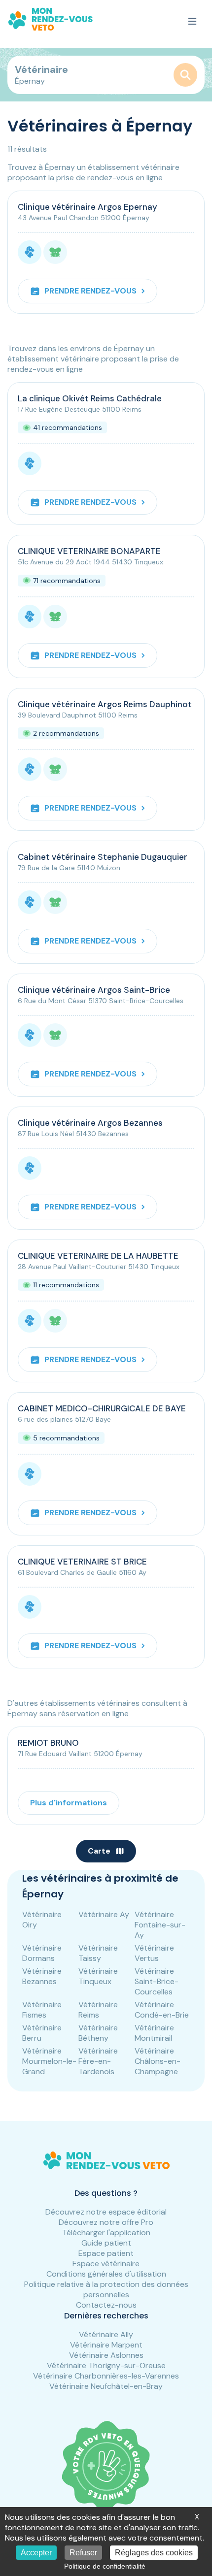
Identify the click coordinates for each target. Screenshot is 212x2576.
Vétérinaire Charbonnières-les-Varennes (106, 2376)
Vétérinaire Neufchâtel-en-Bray (106, 2386)
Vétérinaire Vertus (154, 1953)
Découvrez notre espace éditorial (106, 2212)
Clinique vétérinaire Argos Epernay (88, 207)
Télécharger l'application (106, 2233)
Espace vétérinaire (106, 2264)
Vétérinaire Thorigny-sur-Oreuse (106, 2365)
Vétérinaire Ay (104, 1914)
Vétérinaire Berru (42, 2033)
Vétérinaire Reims (98, 2010)
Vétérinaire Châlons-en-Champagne (158, 2061)
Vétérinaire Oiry (42, 1920)
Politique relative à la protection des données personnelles (106, 2289)
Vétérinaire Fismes (42, 2010)
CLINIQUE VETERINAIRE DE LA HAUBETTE (98, 1256)
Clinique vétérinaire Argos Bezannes (90, 1123)
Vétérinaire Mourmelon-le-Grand (49, 2061)
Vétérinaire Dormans (42, 1953)
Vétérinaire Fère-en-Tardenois (98, 2061)
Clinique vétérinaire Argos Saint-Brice (94, 990)
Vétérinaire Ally (106, 2334)
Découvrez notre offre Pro (106, 2222)
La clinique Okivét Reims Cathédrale (90, 398)
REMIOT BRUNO (48, 1743)
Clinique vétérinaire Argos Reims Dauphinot (105, 704)
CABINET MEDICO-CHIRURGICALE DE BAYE (102, 1408)
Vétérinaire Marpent (106, 2345)
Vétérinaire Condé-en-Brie (162, 2010)
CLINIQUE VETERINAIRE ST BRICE (82, 1562)
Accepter (36, 2553)
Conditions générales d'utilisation (106, 2274)
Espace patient (106, 2253)
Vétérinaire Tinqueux (98, 1976)
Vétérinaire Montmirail (154, 2033)
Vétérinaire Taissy (98, 1953)
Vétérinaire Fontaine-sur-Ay (160, 1925)
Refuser (83, 2553)
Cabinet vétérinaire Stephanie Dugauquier (103, 857)
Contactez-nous (106, 2305)
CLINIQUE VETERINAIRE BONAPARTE (89, 551)
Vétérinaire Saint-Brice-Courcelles (157, 1981)
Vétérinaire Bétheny (98, 2033)
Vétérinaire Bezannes (42, 1976)
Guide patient (106, 2243)
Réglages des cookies (154, 2553)
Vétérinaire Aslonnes (106, 2355)
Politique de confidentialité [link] (105, 2566)
